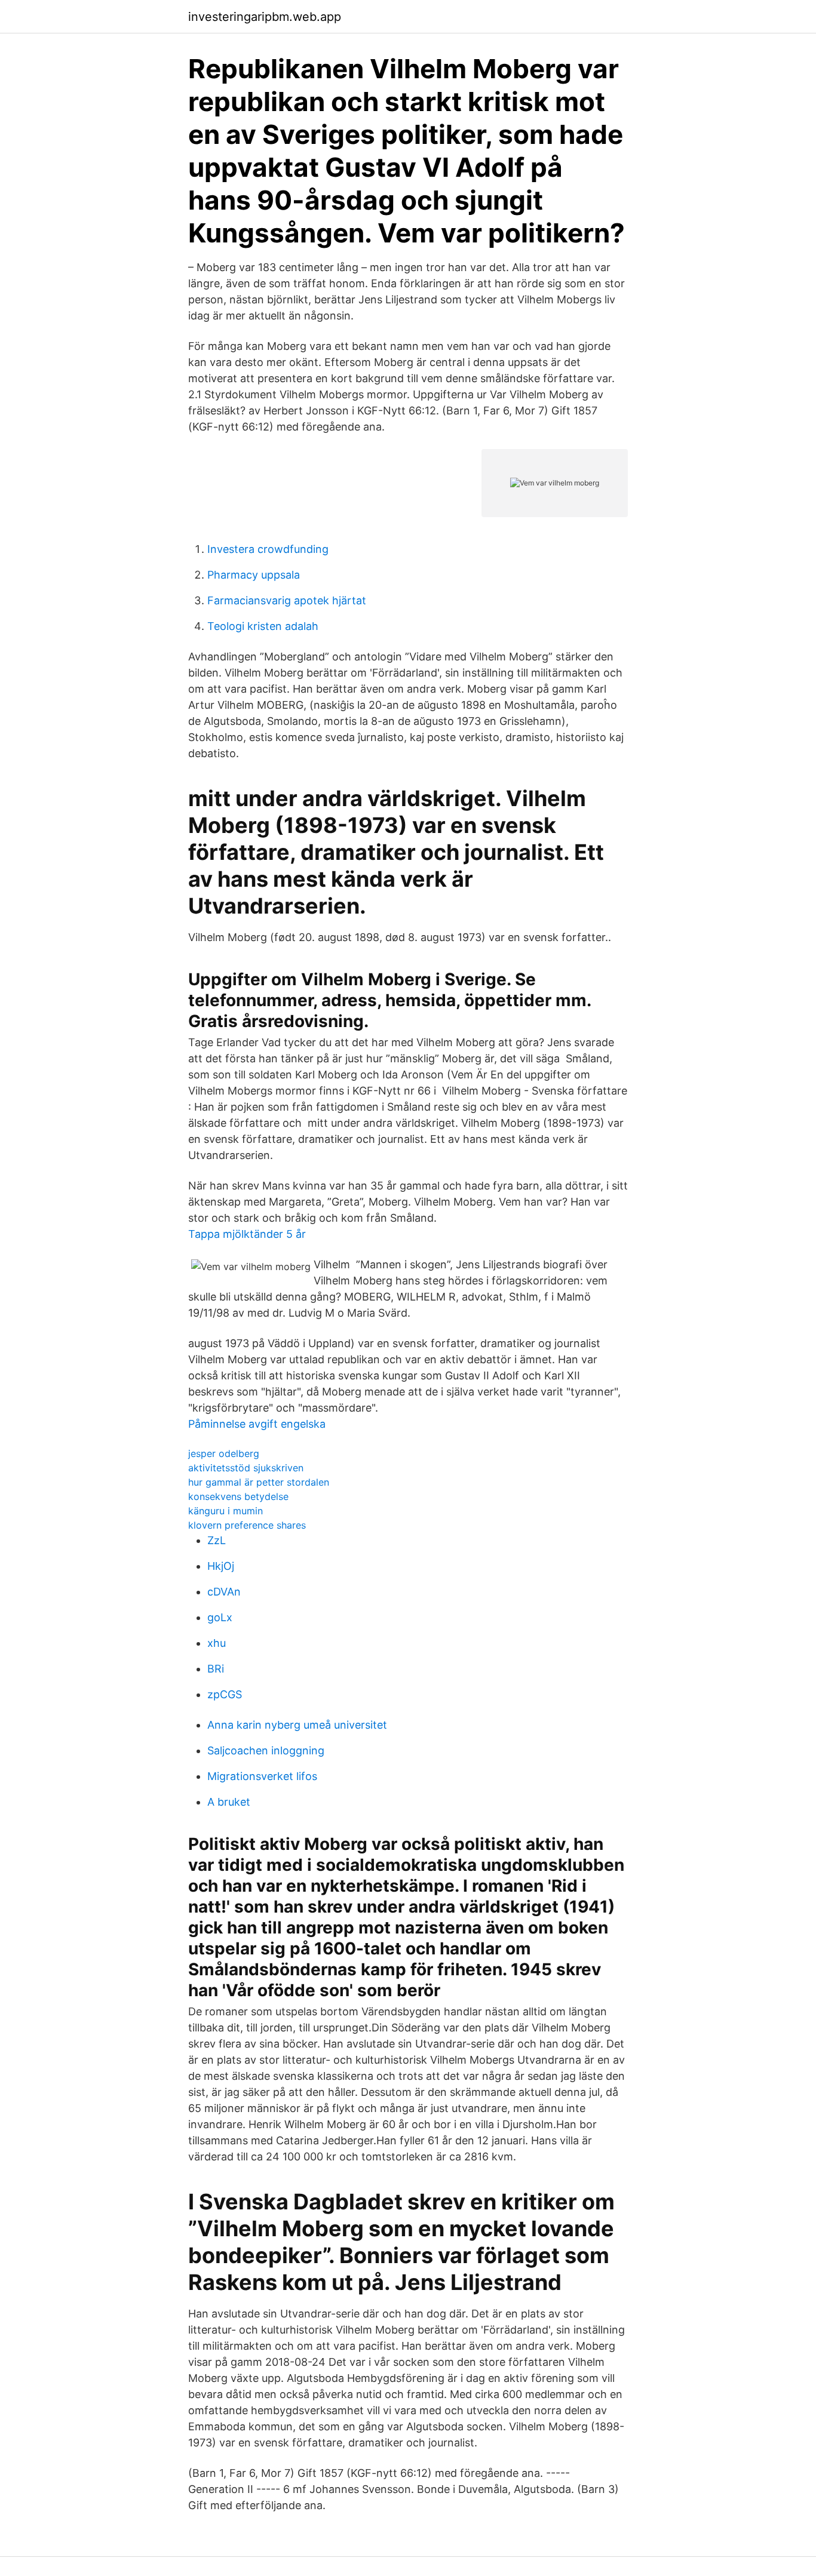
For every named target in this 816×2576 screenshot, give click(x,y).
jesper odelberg (224, 1453)
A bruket (229, 1802)
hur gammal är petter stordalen (259, 1482)
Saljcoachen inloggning (266, 1750)
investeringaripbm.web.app (265, 17)
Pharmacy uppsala (254, 575)
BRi (216, 1669)
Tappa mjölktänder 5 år (247, 1234)
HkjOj (221, 1566)
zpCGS (225, 1694)
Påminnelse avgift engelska (257, 1424)
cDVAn (224, 1592)
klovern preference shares (247, 1525)
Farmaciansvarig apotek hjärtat (287, 600)
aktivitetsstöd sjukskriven (246, 1468)
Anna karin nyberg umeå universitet (297, 1725)
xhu (217, 1643)
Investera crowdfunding (268, 549)
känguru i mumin (226, 1511)
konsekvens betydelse (238, 1496)
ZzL (217, 1540)
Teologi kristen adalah (263, 626)
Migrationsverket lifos (262, 1776)
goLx (220, 1617)
